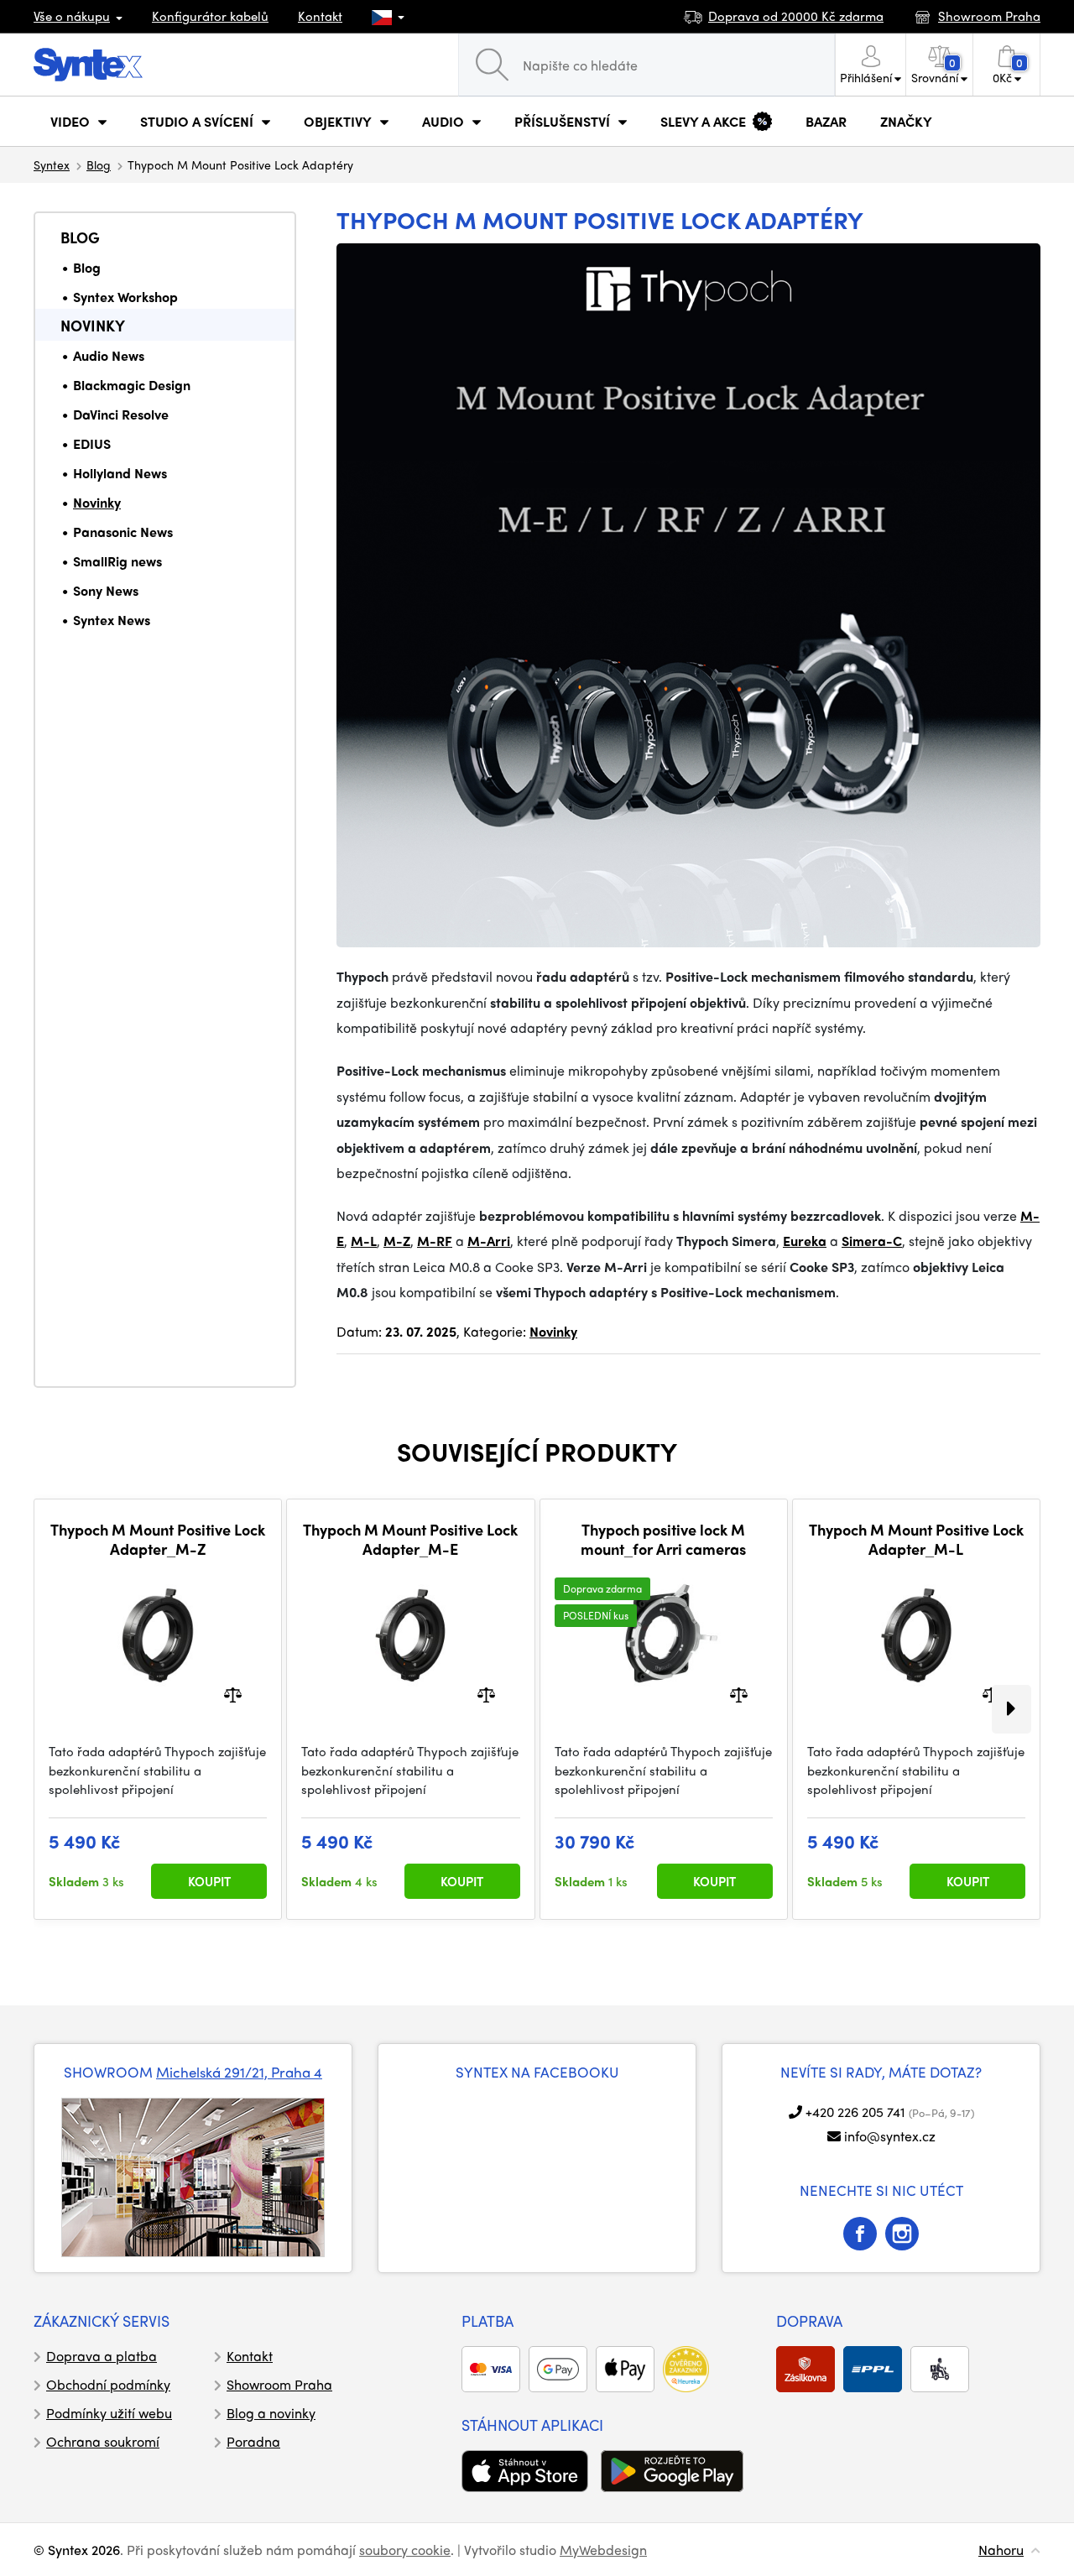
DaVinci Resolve (121, 414)
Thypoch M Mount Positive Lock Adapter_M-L (916, 1539)
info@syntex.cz (890, 2136)
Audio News (109, 355)
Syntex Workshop (125, 297)
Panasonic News (123, 532)
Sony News (106, 590)
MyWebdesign (603, 2550)
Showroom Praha (279, 2384)
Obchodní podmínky (108, 2384)
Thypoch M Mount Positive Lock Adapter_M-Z (158, 1539)
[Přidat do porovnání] (233, 1694)
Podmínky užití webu (109, 2413)
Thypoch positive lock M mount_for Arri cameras (663, 1539)
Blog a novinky (271, 2413)
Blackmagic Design (132, 385)
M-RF (435, 1241)
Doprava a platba (102, 2356)
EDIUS (92, 443)
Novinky (93, 325)
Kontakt (320, 16)
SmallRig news (117, 561)
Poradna (253, 2441)
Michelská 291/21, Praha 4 (239, 2072)
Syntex (52, 164)
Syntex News (112, 620)
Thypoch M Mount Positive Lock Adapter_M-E (410, 1539)
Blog (99, 164)
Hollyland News (120, 473)
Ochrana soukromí (103, 2441)
